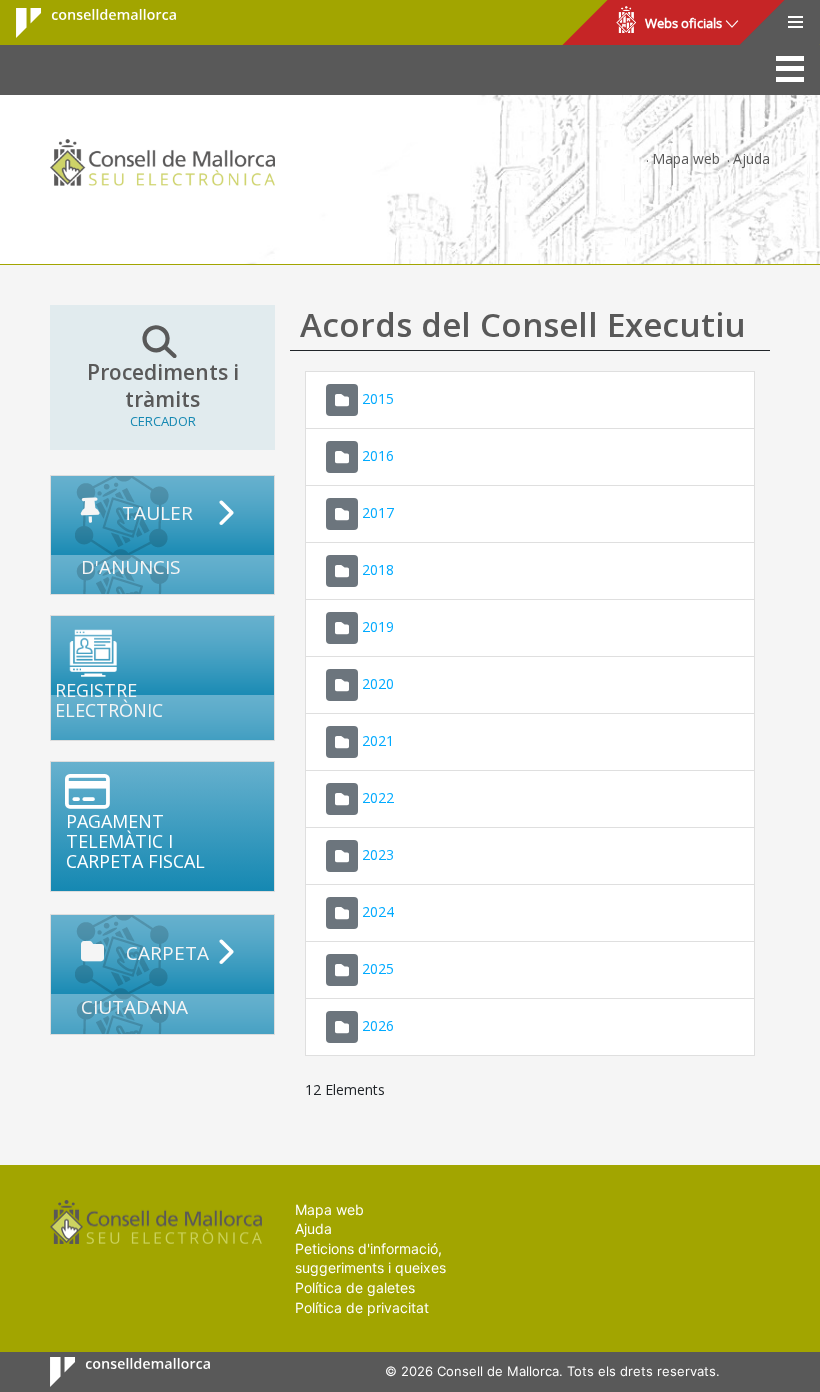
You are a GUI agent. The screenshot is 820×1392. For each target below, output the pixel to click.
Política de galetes (355, 1287)
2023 (378, 853)
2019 (378, 625)
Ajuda (751, 158)
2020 (378, 682)
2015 (378, 397)
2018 (378, 568)
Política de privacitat (362, 1307)
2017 (378, 511)
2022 (378, 796)
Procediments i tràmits (163, 394)
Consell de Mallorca (83, 23)
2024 (378, 910)
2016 (378, 454)
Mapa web (686, 158)
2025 (378, 967)
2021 (378, 739)
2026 (378, 1024)
